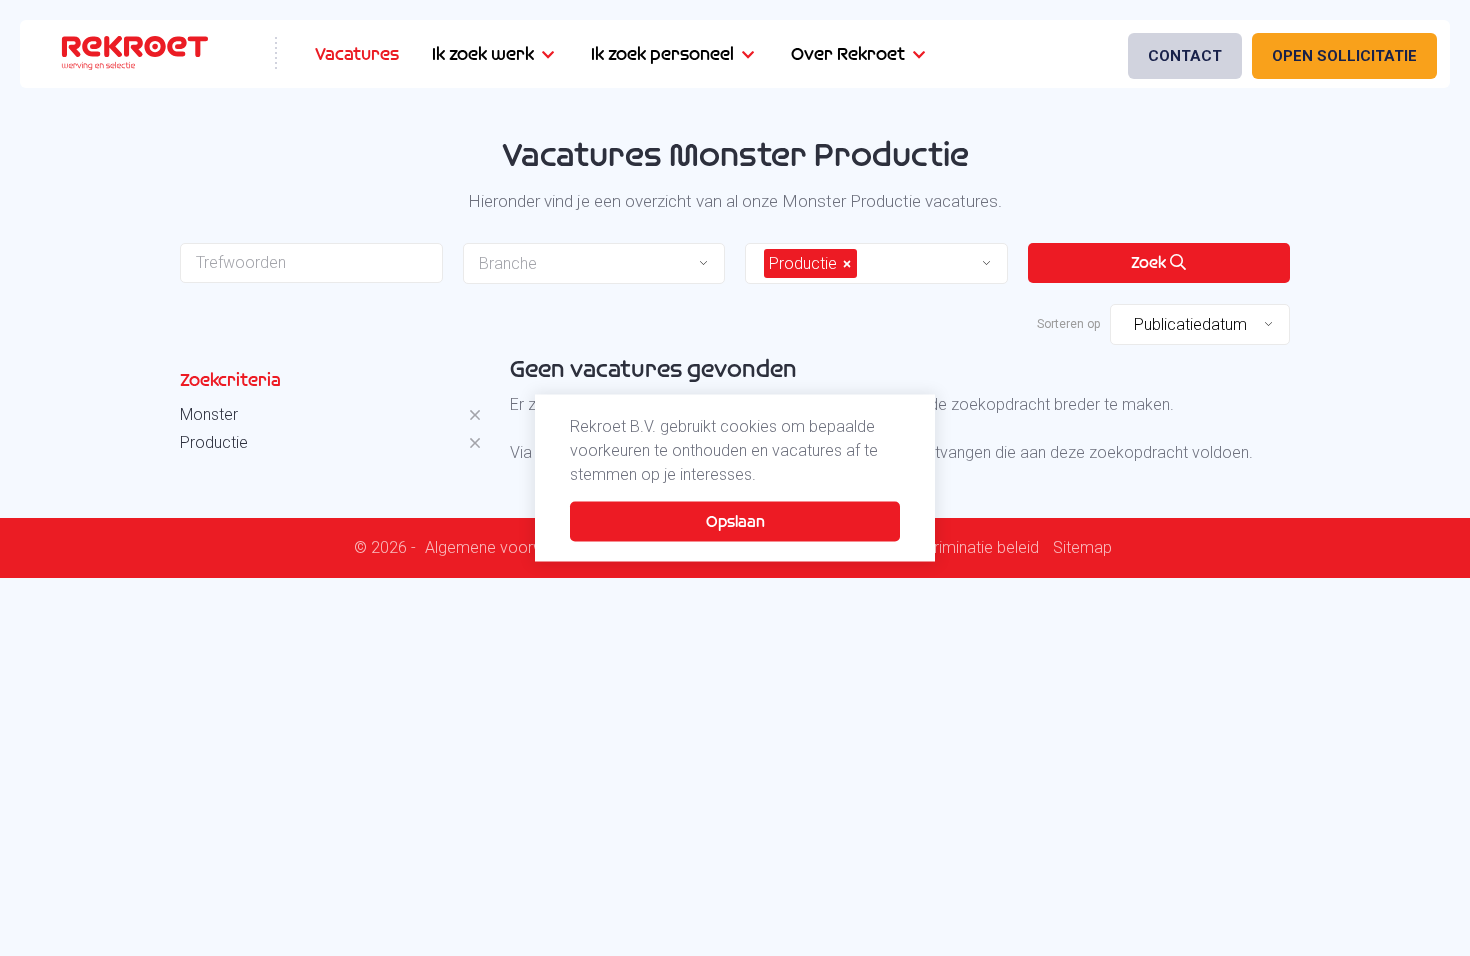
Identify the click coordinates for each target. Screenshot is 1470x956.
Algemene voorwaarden (509, 548)
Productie (214, 442)
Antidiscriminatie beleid (959, 548)
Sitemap (1082, 548)
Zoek (1150, 262)
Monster (209, 414)
